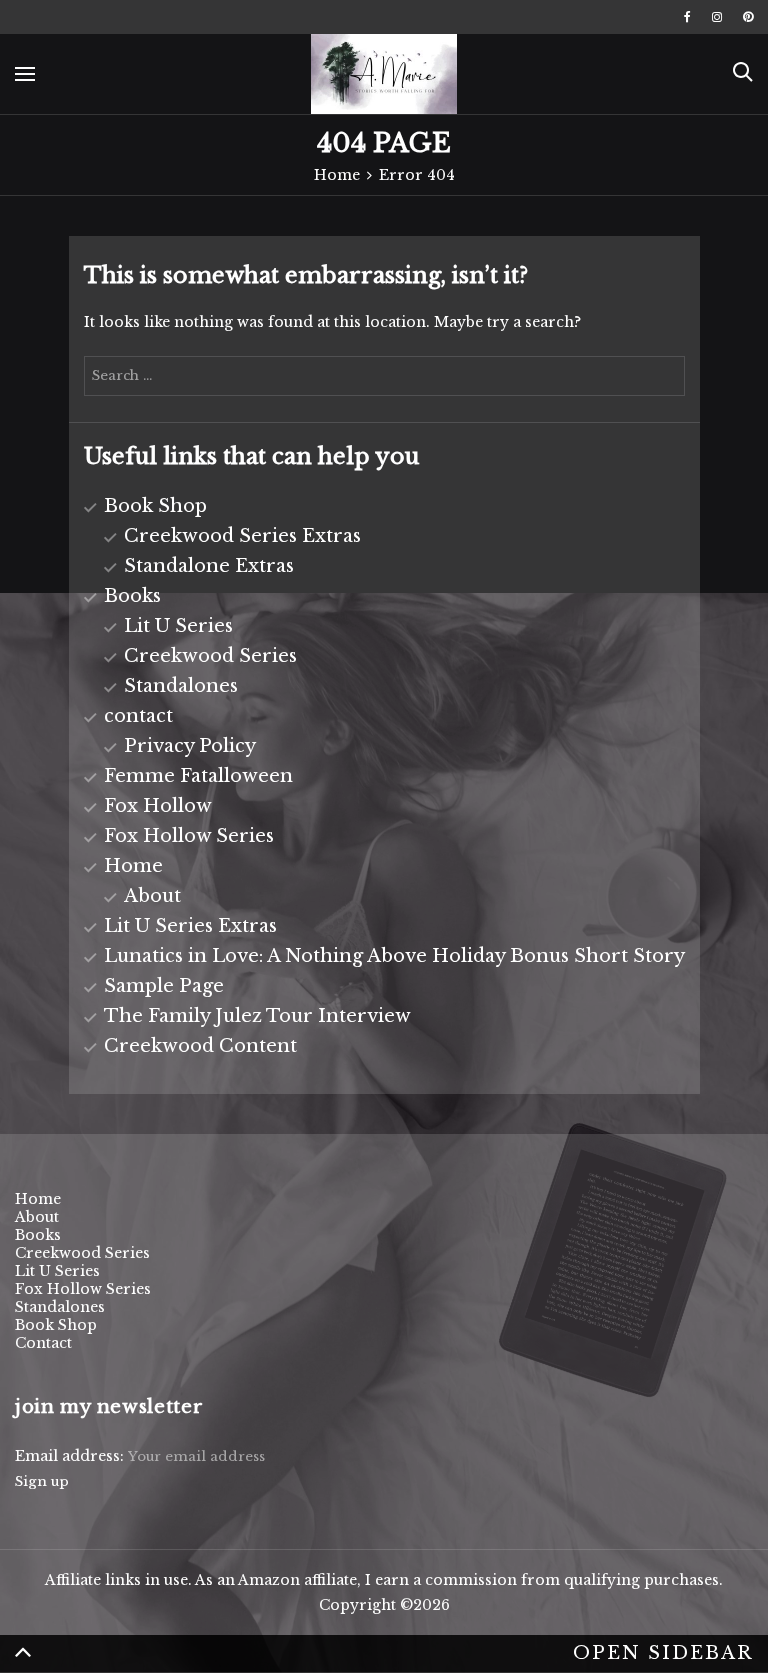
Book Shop (155, 506)
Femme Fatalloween (198, 776)
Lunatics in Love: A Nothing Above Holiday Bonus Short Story (394, 956)
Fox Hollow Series (189, 836)
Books (132, 596)
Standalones (181, 686)
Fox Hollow (158, 806)
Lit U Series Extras (190, 926)
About (152, 896)
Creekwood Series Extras (242, 536)
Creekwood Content (200, 1046)
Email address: (71, 1456)
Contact (43, 1343)
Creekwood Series (210, 656)
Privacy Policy (190, 746)
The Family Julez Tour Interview (257, 1016)
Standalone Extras (209, 566)
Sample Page (164, 986)
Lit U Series (178, 626)
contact (138, 716)
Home (133, 866)
